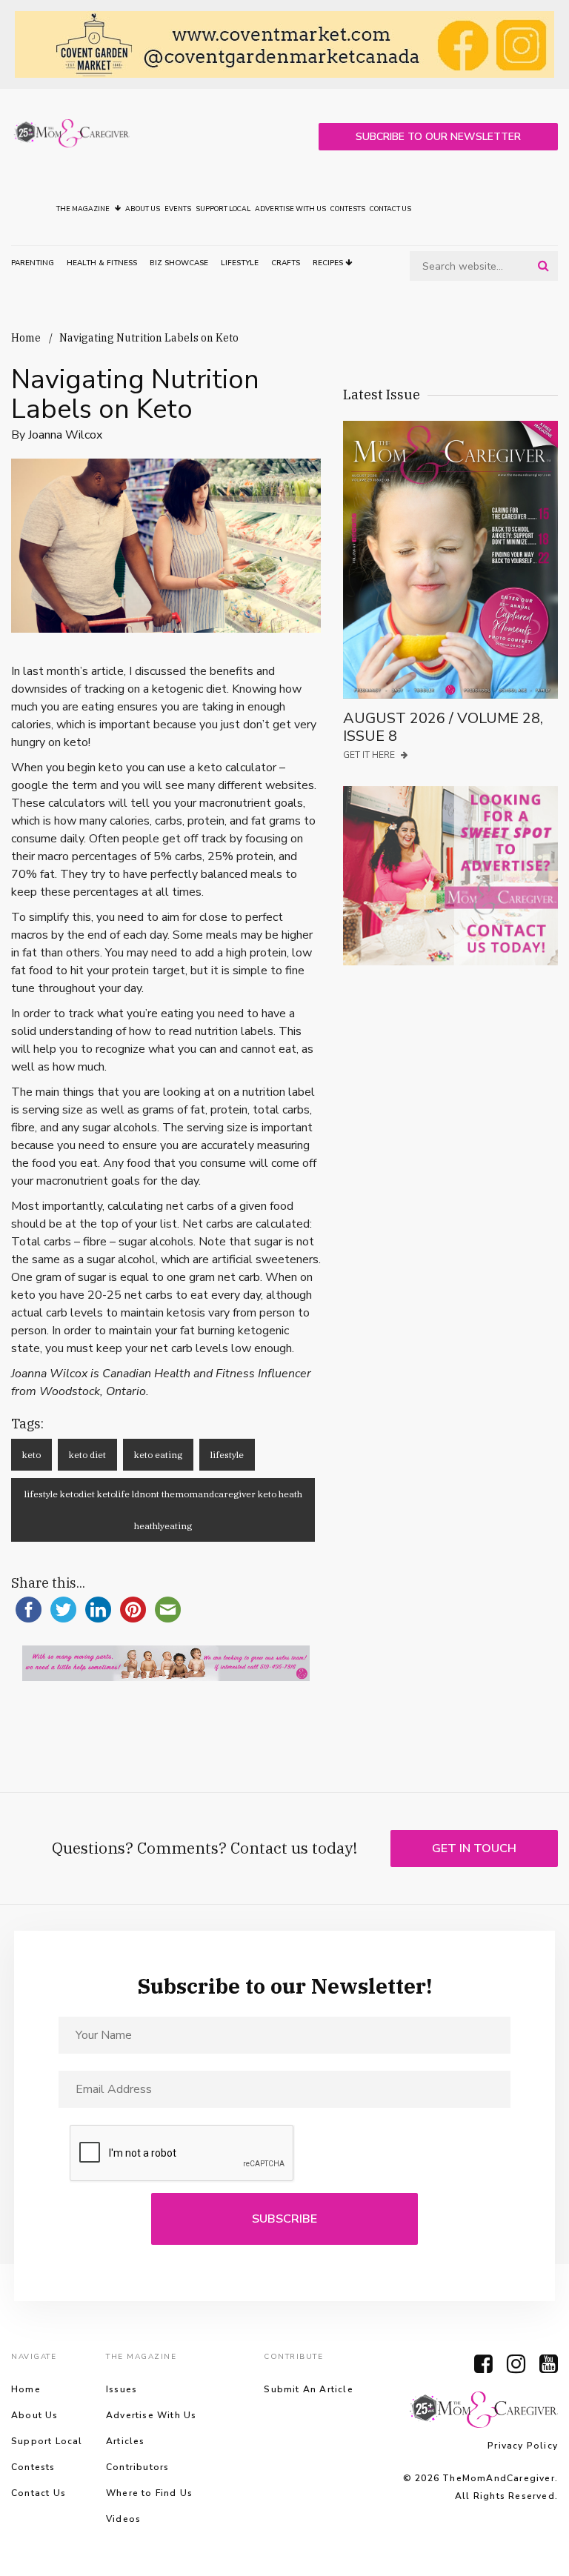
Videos (123, 2519)
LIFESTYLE (240, 263)
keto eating (158, 1455)
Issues (122, 2389)
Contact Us (390, 209)
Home (26, 338)
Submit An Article (308, 2389)
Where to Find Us (149, 2493)
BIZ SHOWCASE (179, 263)
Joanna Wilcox (65, 435)
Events (178, 209)
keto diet (87, 1455)
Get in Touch (474, 1848)
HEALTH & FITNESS (102, 263)
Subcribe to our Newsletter (438, 137)
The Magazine (84, 209)
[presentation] (182, 2154)
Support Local (223, 209)
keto (31, 1455)
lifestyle (227, 1455)
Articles (126, 2441)
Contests (348, 209)
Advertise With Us (290, 209)
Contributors (137, 2467)
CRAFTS (286, 263)
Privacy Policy (523, 2446)
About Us (143, 209)
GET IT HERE (370, 755)
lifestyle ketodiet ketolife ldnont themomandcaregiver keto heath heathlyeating (163, 1510)
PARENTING (33, 263)
